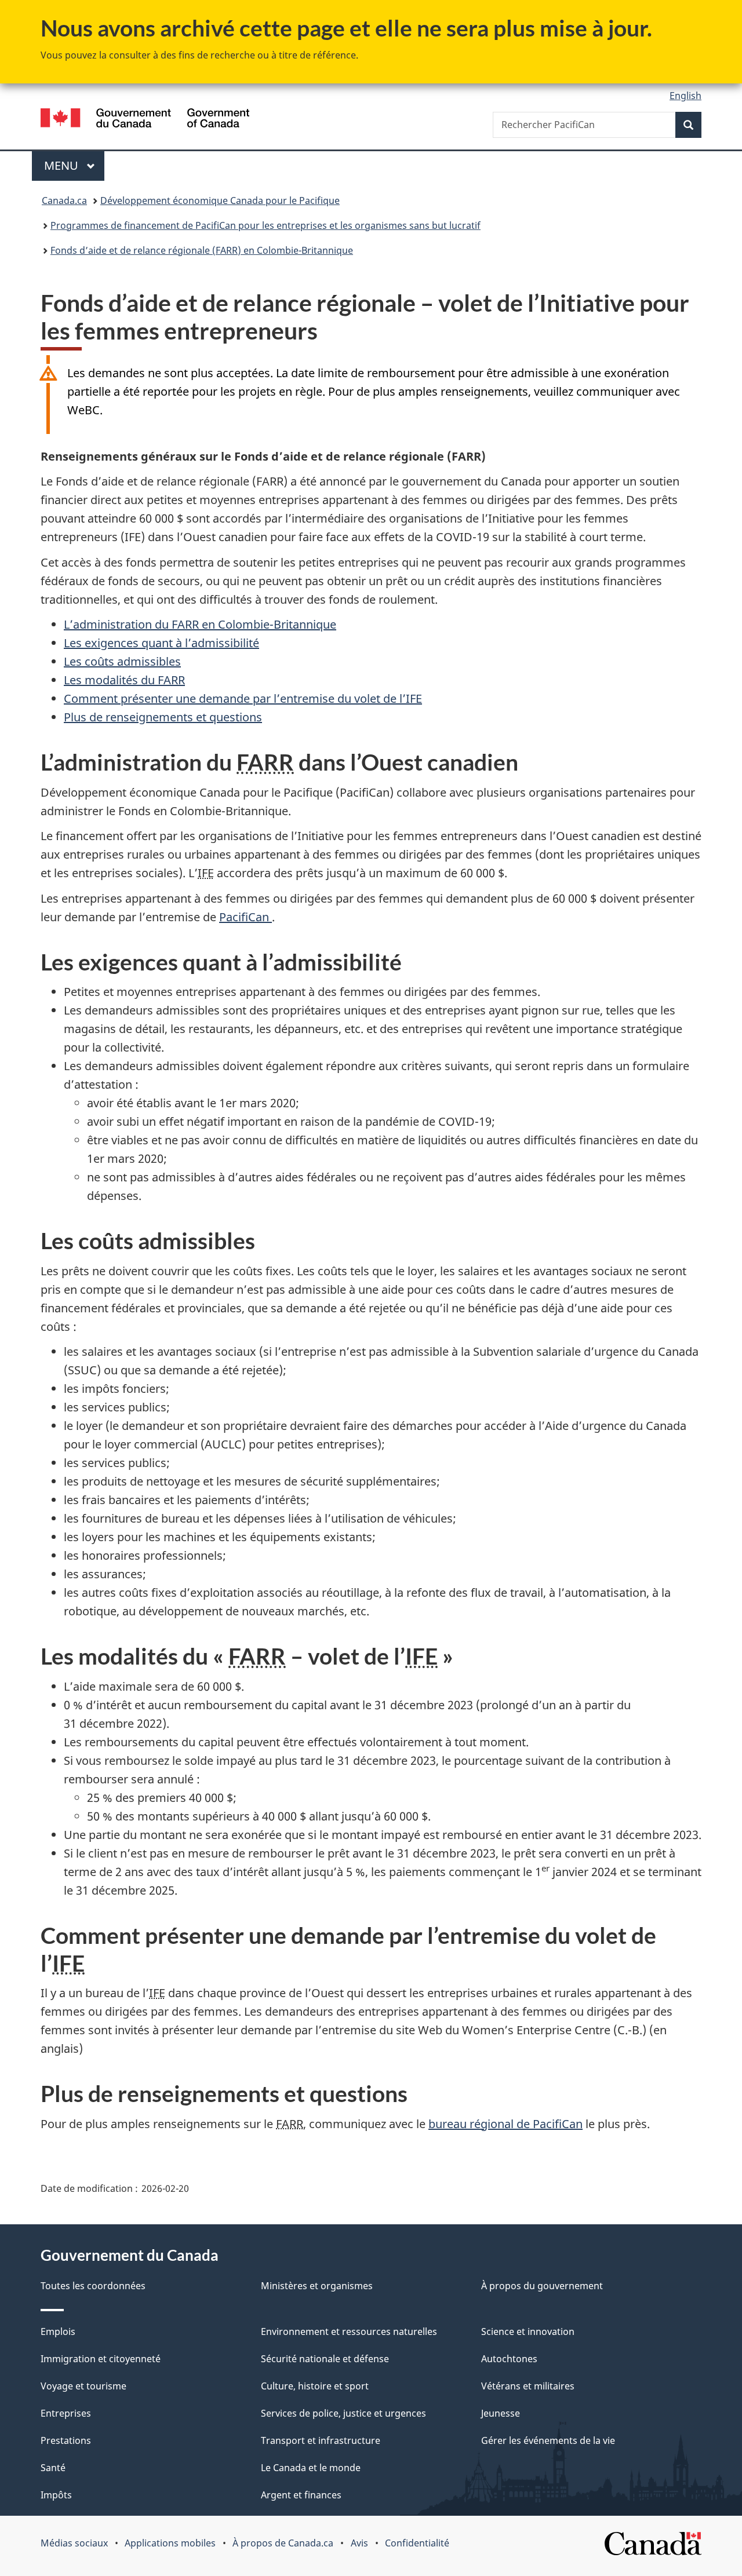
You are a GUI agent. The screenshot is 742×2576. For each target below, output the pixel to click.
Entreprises (66, 2413)
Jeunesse (501, 2413)
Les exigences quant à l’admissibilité (161, 643)
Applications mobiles (170, 2543)
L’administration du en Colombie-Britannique (200, 624)
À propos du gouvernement (542, 2286)
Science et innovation (528, 2331)
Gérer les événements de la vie (548, 2440)
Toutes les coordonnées (93, 2286)
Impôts (56, 2495)
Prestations (66, 2440)
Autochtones (509, 2359)
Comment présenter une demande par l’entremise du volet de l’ (243, 698)
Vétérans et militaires (528, 2386)
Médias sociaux (74, 2543)
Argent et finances (301, 2495)
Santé (53, 2468)
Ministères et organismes (317, 2286)
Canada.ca (64, 200)
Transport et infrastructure (321, 2440)
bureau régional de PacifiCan (505, 2124)
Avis (359, 2543)
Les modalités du (124, 680)
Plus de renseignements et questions (163, 717)
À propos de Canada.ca (283, 2543)
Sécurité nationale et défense (325, 2359)
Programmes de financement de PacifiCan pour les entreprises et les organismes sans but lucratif (265, 225)
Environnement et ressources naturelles (349, 2331)
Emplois (58, 2331)
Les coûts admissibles (122, 661)
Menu (74, 165)
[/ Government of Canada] (145, 120)
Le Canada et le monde (311, 2468)
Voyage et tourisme (83, 2386)
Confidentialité (417, 2543)
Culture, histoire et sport (315, 2386)
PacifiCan (245, 917)
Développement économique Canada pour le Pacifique (220, 200)
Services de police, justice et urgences (343, 2413)
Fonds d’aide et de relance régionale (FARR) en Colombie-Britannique (202, 250)
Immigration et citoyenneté (101, 2359)
